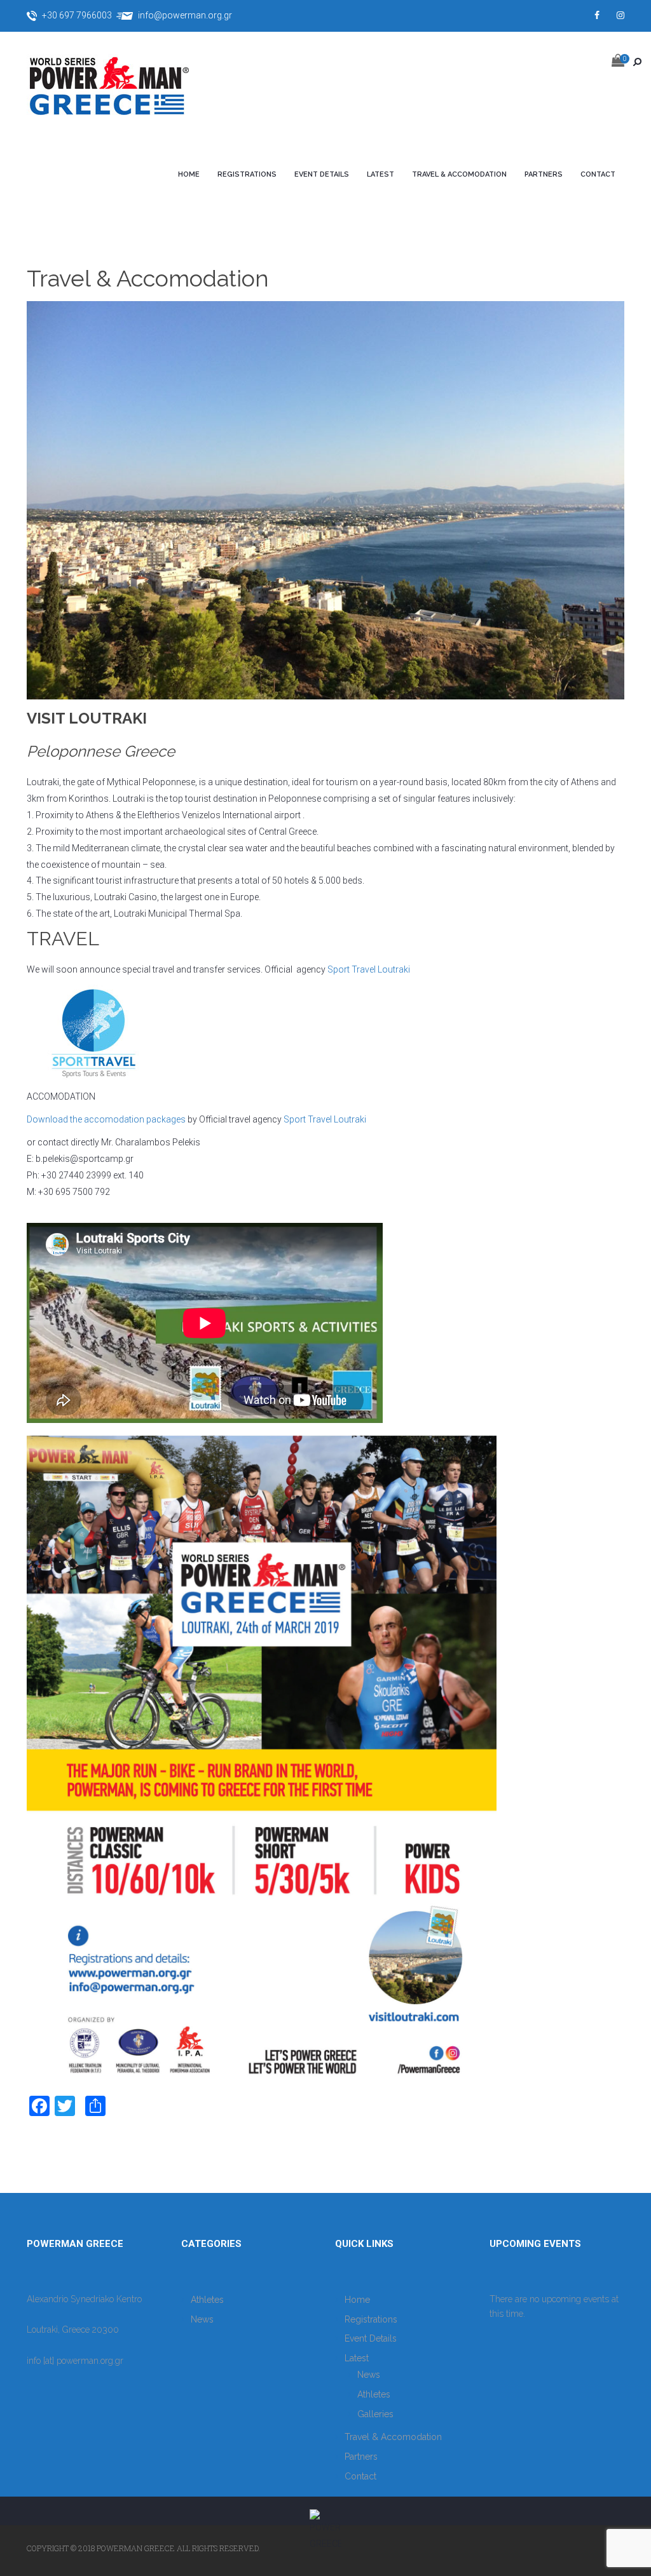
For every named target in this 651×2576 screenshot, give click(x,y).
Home (189, 174)
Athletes (207, 2300)
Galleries (375, 2414)
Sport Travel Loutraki (369, 969)
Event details (322, 174)
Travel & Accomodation (459, 174)
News (202, 2319)
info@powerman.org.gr (185, 15)
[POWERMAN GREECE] (122, 88)
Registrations (247, 174)
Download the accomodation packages (106, 1119)
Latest (380, 174)
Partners (544, 174)
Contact (598, 174)
